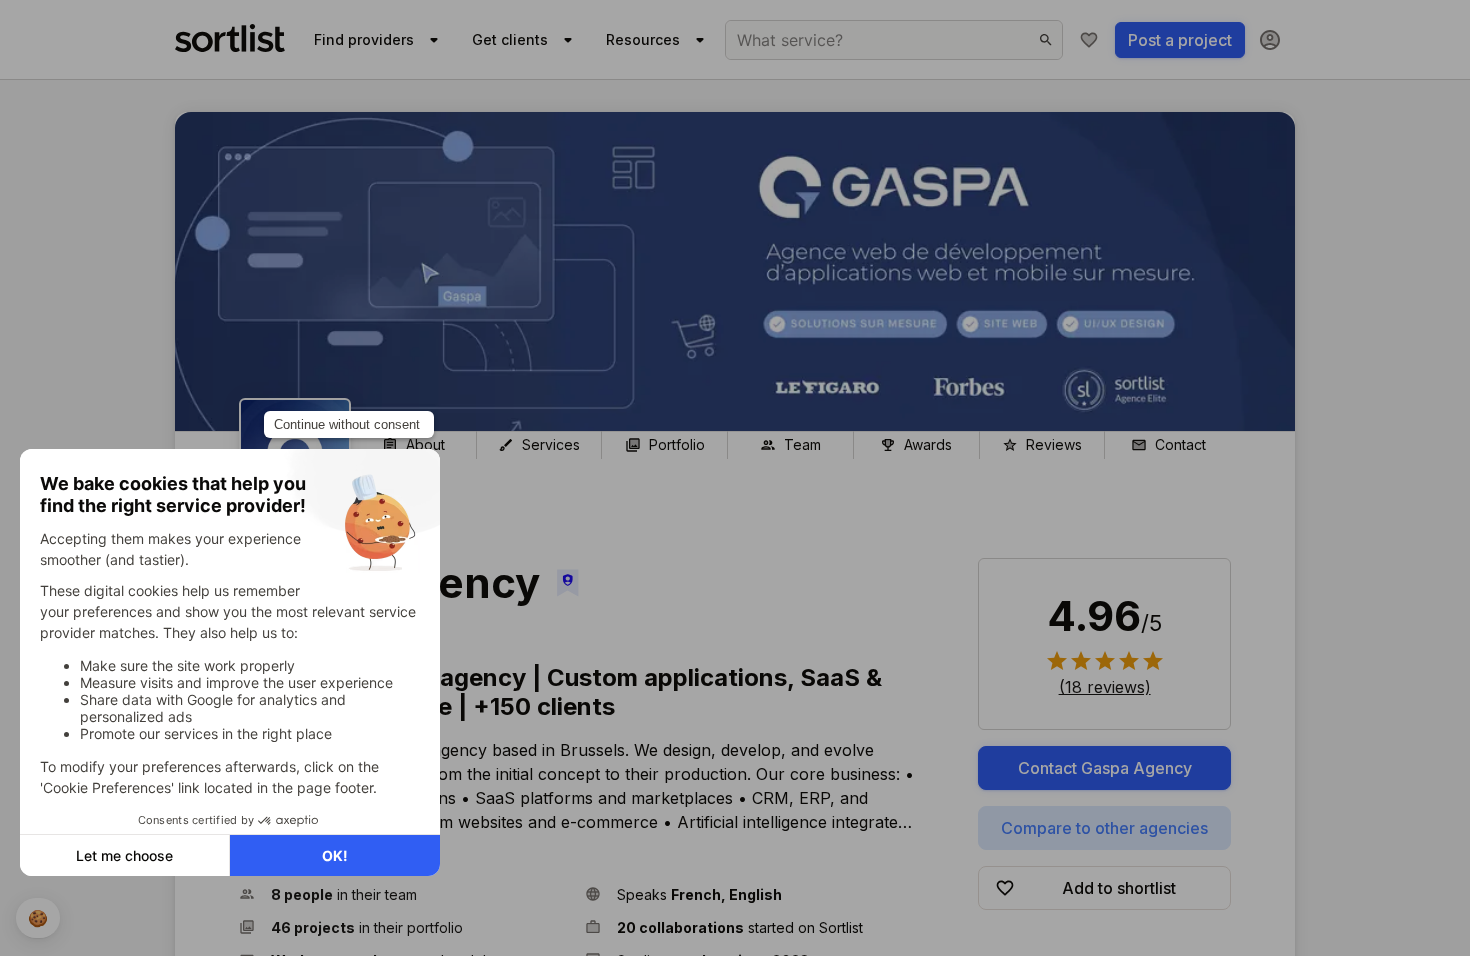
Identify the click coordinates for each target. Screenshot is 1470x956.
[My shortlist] (1089, 40)
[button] (404, 894)
